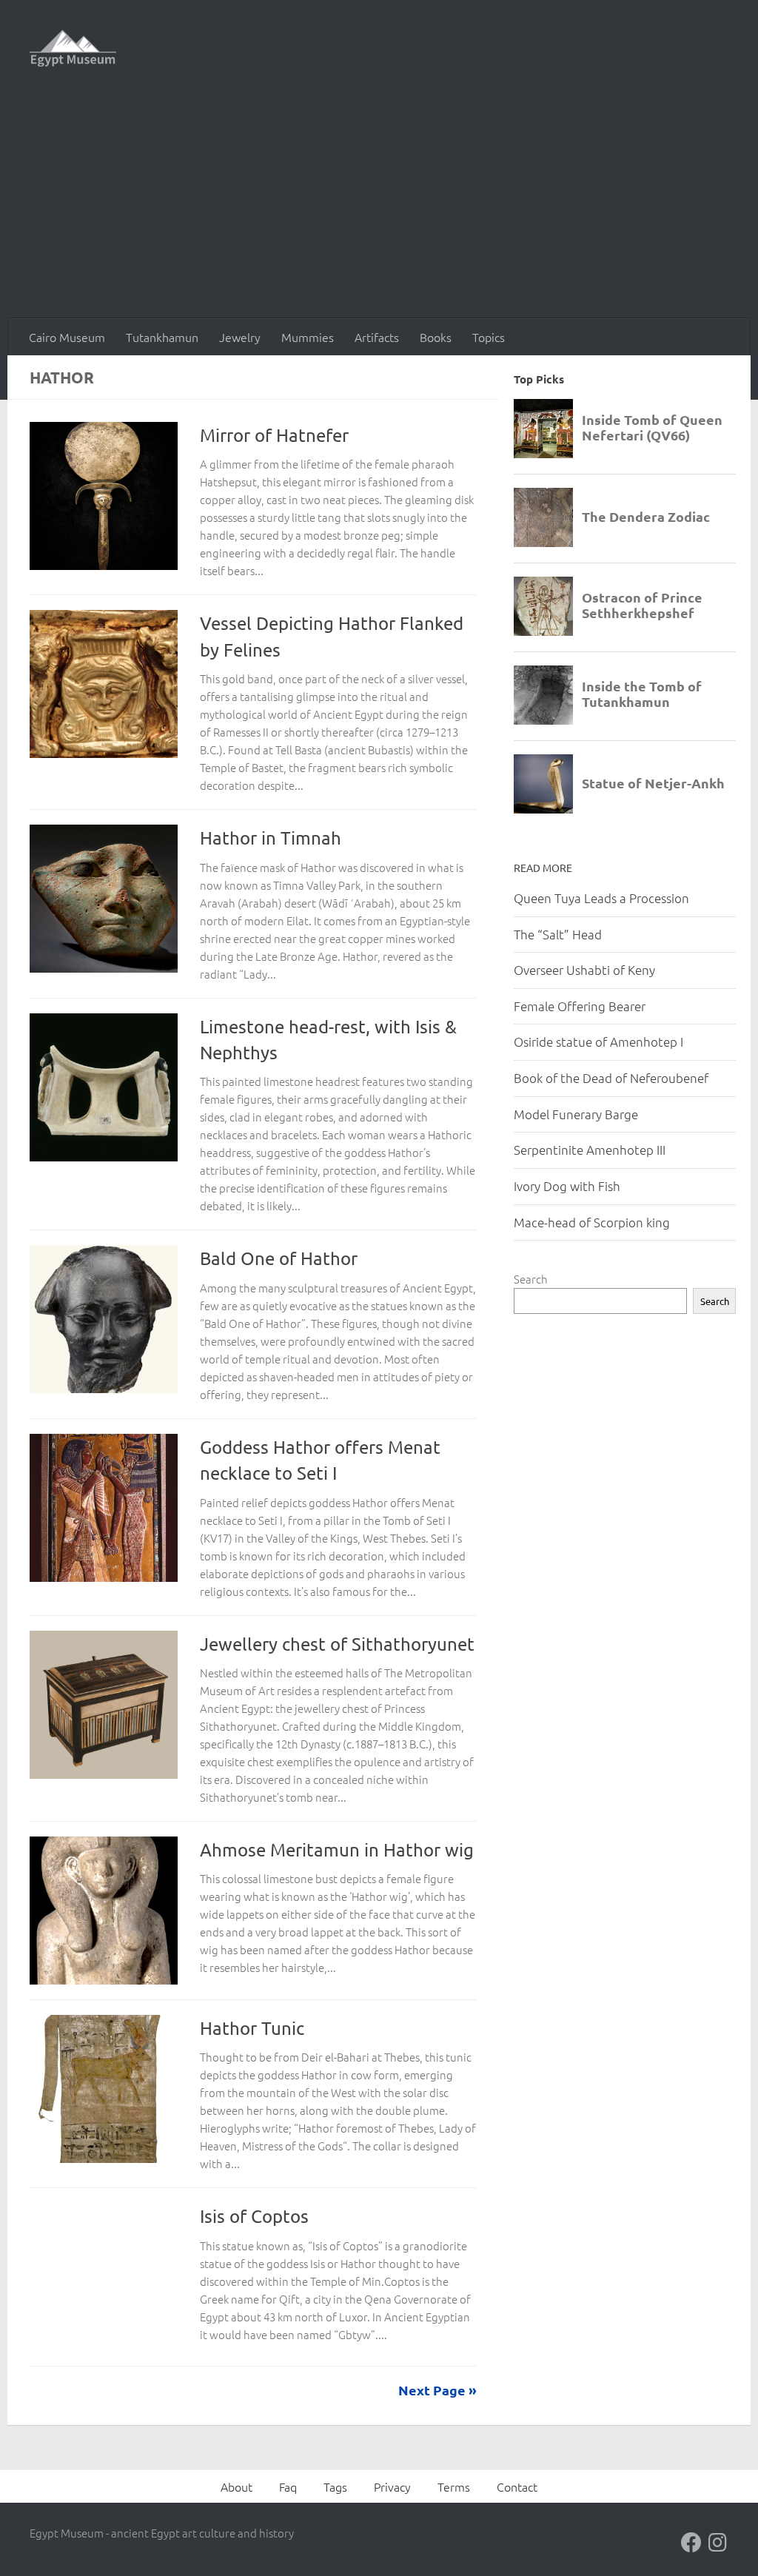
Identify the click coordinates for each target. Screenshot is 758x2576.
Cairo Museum (67, 337)
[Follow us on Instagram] (718, 2543)
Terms (454, 2486)
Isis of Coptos (254, 2216)
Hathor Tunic (252, 2028)
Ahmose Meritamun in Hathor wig (337, 1849)
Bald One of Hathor (279, 1258)
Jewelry (240, 337)
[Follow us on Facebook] (691, 2543)
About (237, 2486)
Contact (517, 2486)
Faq (288, 2486)
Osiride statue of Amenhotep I (598, 1042)
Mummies (308, 337)
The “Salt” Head (558, 934)
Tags (335, 2486)
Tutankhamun (162, 337)
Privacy (392, 2486)
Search (531, 1279)
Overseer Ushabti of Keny (584, 970)
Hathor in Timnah (271, 838)
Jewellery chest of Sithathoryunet (337, 1644)
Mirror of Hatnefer (274, 435)
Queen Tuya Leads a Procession (601, 898)
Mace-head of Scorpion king (592, 1222)
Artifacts (377, 337)
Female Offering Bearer (580, 1006)
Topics (489, 337)
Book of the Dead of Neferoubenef (611, 1078)
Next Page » (437, 2390)
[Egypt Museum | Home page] (73, 48)
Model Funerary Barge (576, 1114)
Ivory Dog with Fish (567, 1186)
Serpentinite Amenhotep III (590, 1150)
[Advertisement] (379, 207)
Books (436, 337)
